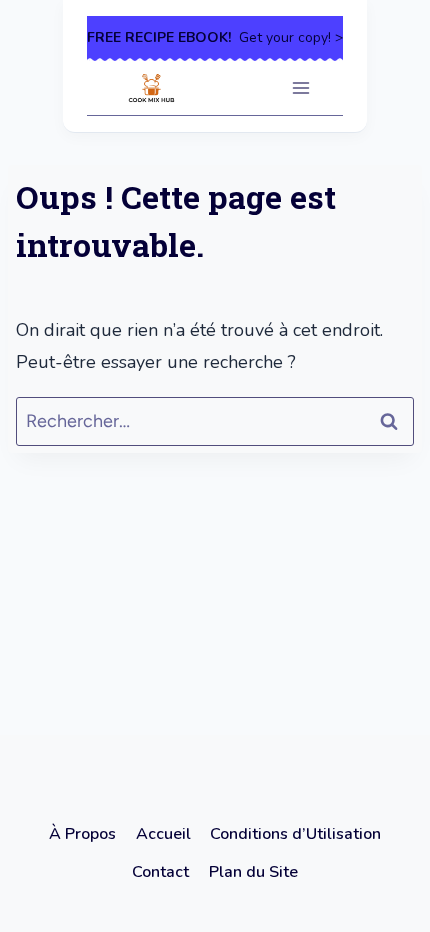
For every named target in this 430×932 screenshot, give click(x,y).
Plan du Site (253, 872)
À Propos (82, 834)
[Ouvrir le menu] (300, 87)
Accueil (163, 834)
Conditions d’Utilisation (295, 834)
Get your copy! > (215, 37)
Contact (160, 872)
